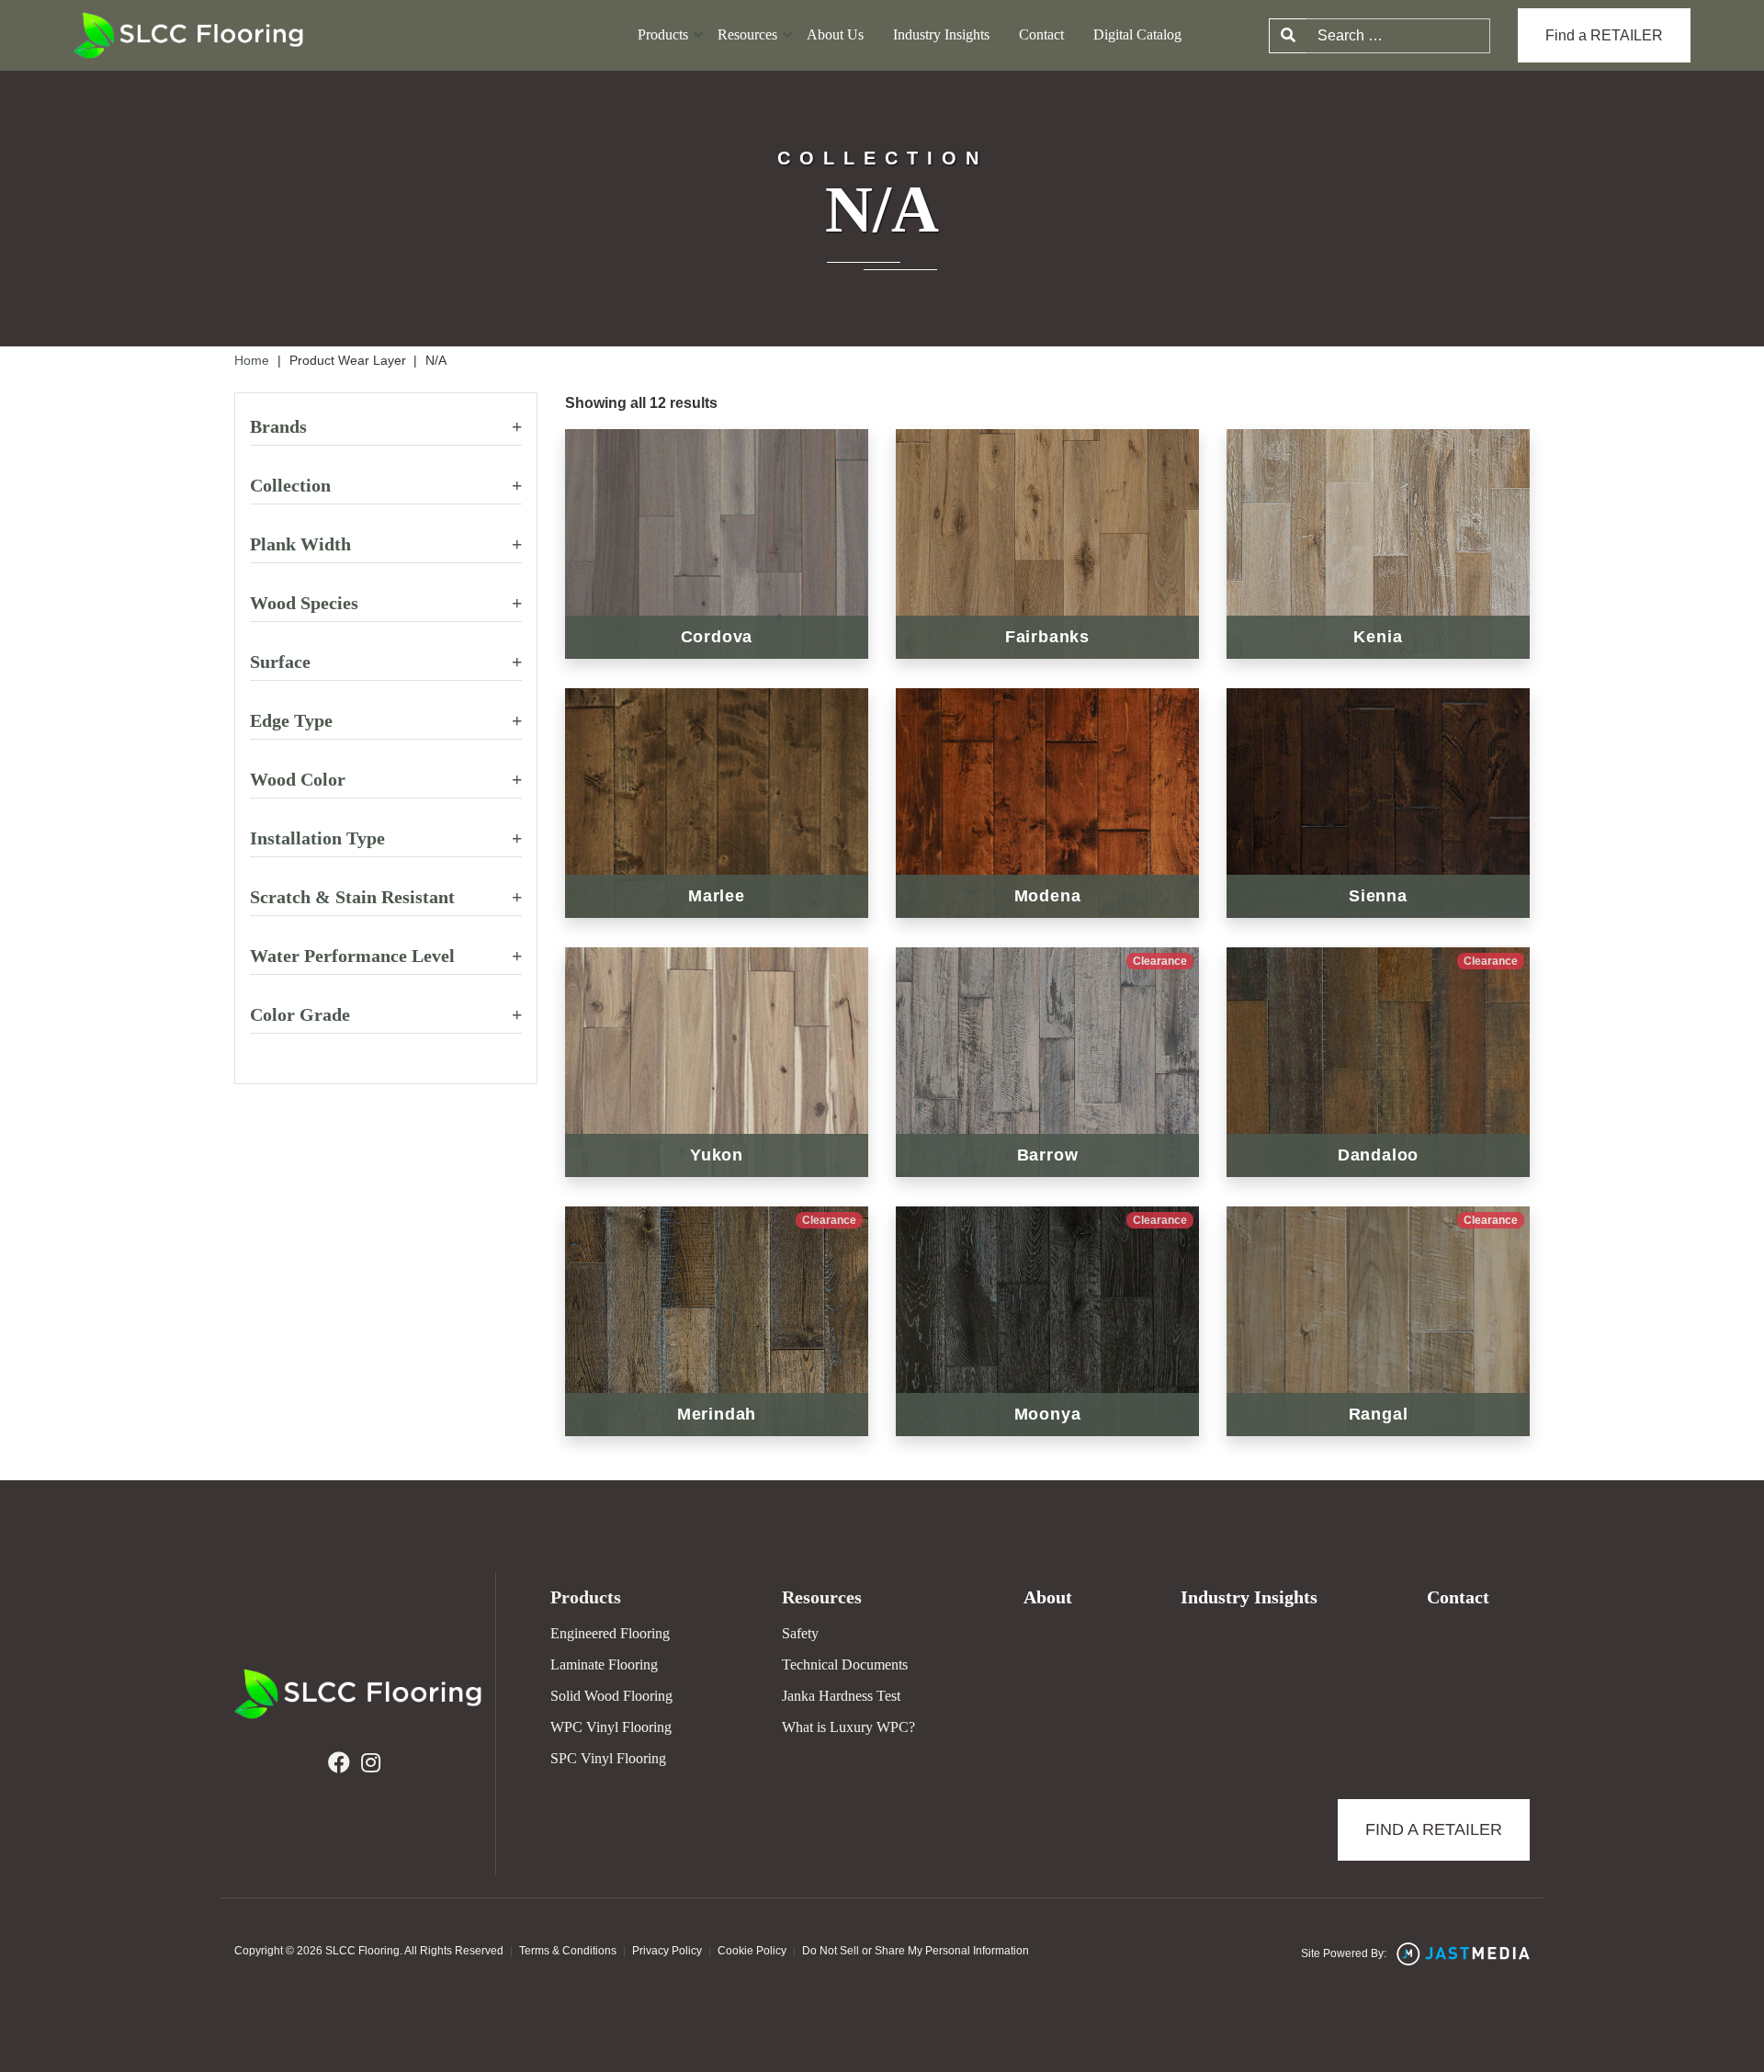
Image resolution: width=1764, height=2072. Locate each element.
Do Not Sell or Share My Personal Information (916, 1951)
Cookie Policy (752, 1951)
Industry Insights (941, 35)
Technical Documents (845, 1664)
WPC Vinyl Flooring (611, 1727)
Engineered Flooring (610, 1633)
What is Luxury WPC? (848, 1727)
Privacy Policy (667, 1951)
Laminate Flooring (604, 1664)
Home (252, 360)
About (1048, 1597)
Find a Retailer (1434, 1829)
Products (663, 35)
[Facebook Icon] (339, 1763)
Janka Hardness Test (841, 1696)
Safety (800, 1633)
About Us (835, 35)
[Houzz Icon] (371, 1763)
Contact (1041, 35)
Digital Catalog (1137, 35)
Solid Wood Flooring (611, 1696)
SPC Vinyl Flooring (608, 1758)
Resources (747, 35)
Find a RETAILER (1604, 35)
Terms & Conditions (568, 1951)
